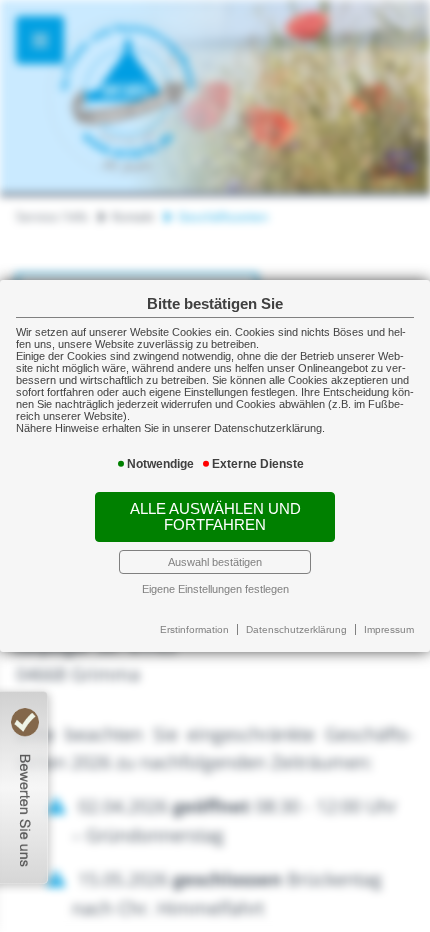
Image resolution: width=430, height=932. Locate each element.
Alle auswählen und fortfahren (215, 517)
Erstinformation (194, 629)
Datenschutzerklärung (296, 629)
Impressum (389, 629)
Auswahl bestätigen (215, 562)
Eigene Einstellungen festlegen (215, 589)
